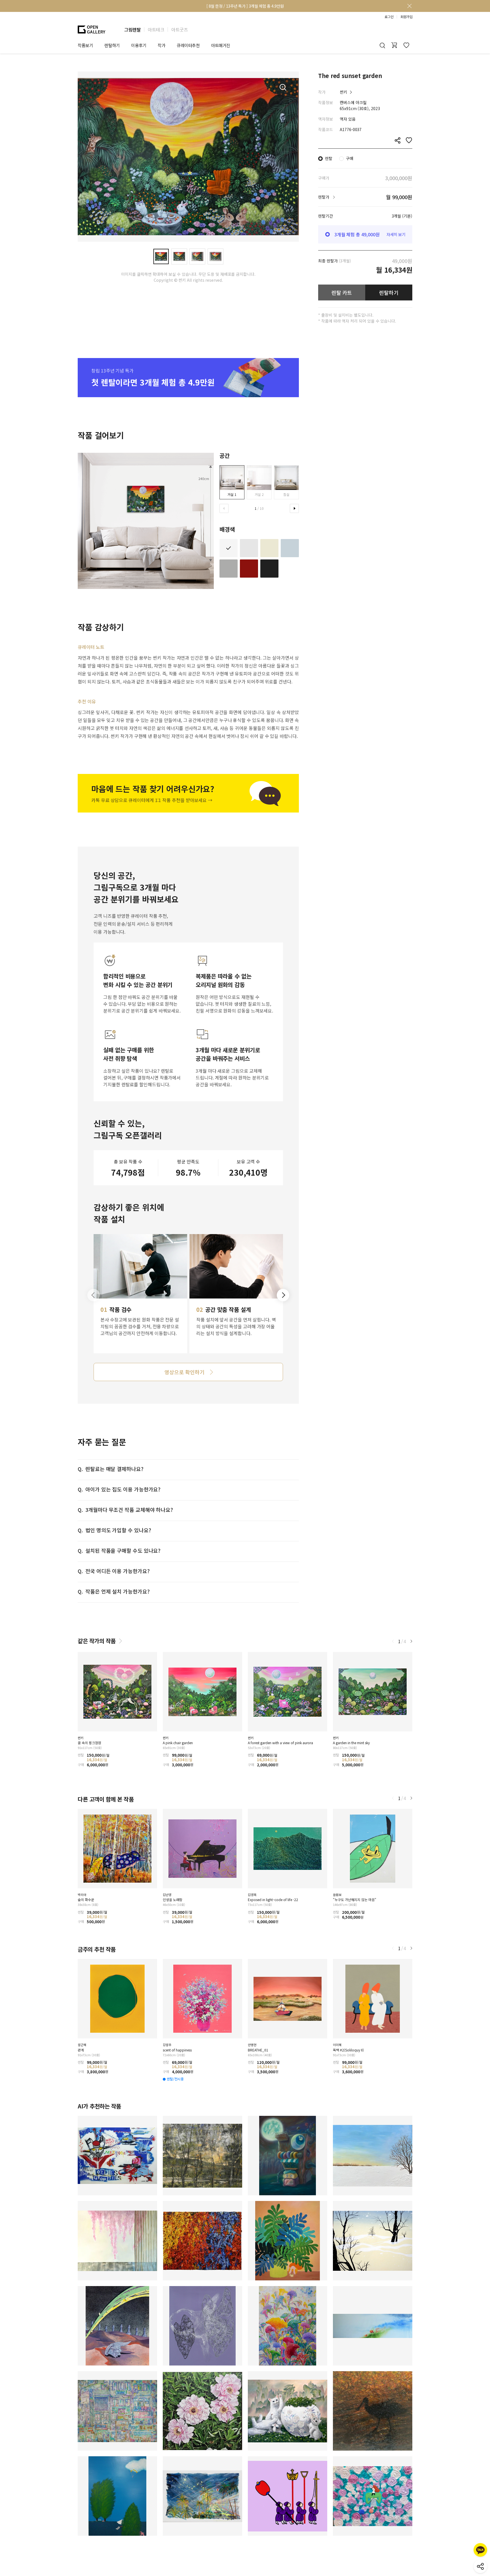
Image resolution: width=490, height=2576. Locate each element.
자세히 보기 (396, 234)
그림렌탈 (132, 30)
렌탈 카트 (342, 292)
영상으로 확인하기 (184, 1372)
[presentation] (224, 508)
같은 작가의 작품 (97, 1641)
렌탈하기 (389, 292)
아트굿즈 (179, 30)
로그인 (389, 17)
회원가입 (406, 17)
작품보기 (85, 45)
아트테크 (156, 30)
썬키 (343, 92)
